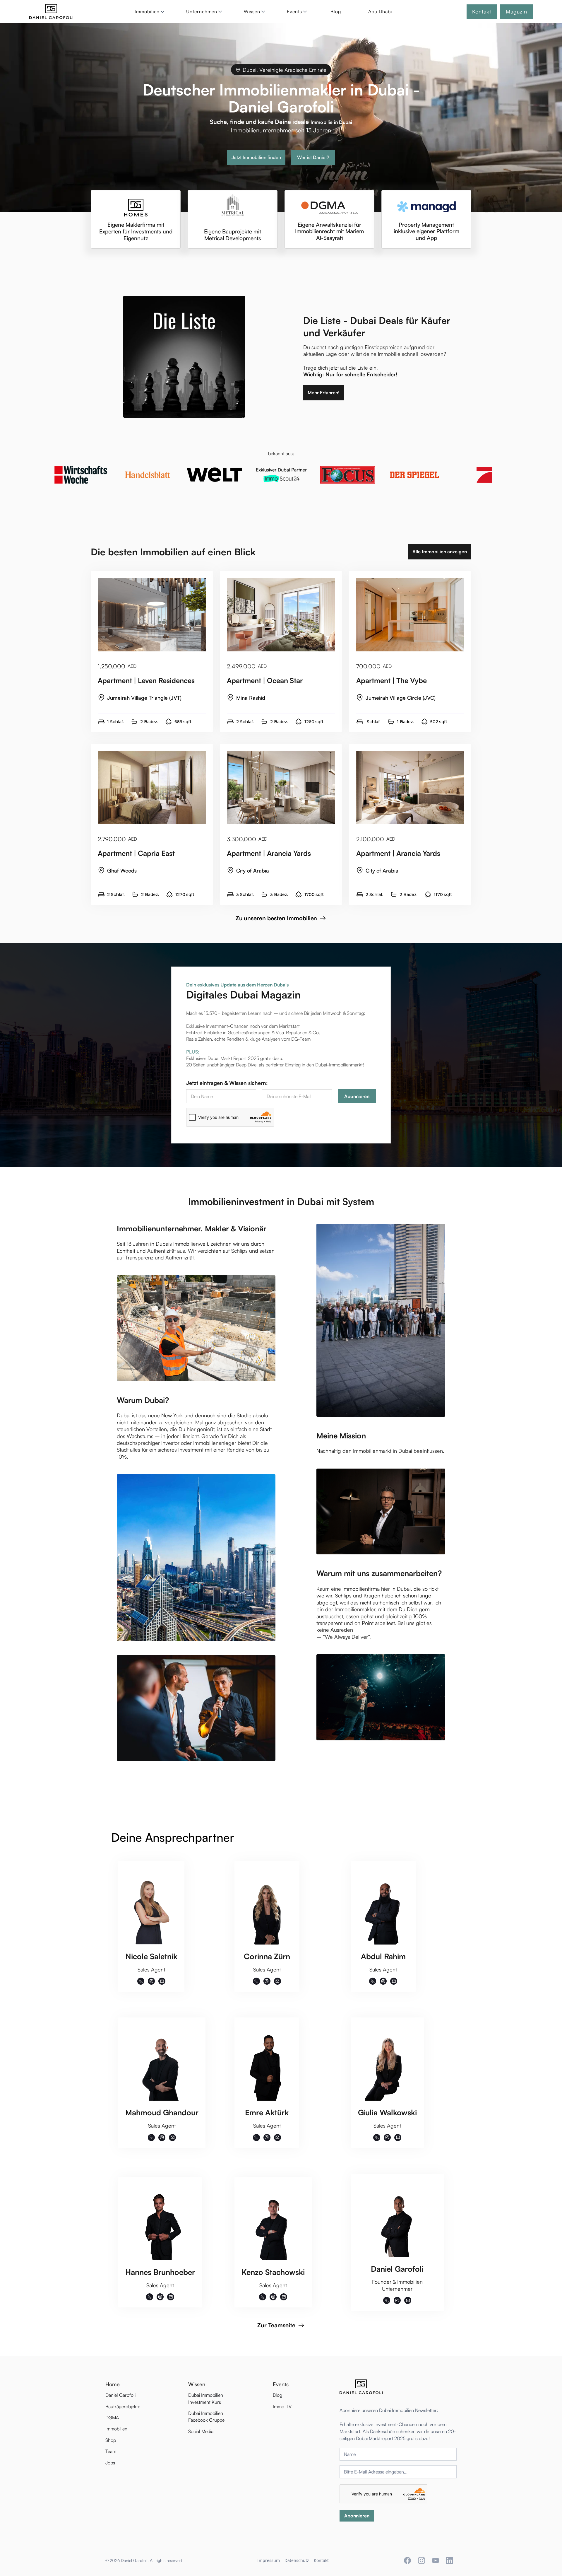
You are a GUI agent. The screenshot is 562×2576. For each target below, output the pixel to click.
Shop (111, 2440)
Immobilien (116, 2429)
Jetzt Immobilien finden (256, 157)
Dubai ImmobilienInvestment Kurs (206, 2398)
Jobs (110, 2463)
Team (111, 2451)
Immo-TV (282, 2406)
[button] (148, 12)
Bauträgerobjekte (123, 2406)
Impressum (269, 2560)
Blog (336, 11)
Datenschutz (297, 2560)
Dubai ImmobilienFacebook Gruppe (206, 2417)
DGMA (112, 2418)
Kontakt (321, 2560)
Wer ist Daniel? (313, 157)
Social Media (201, 2431)
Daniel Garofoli (120, 2395)
